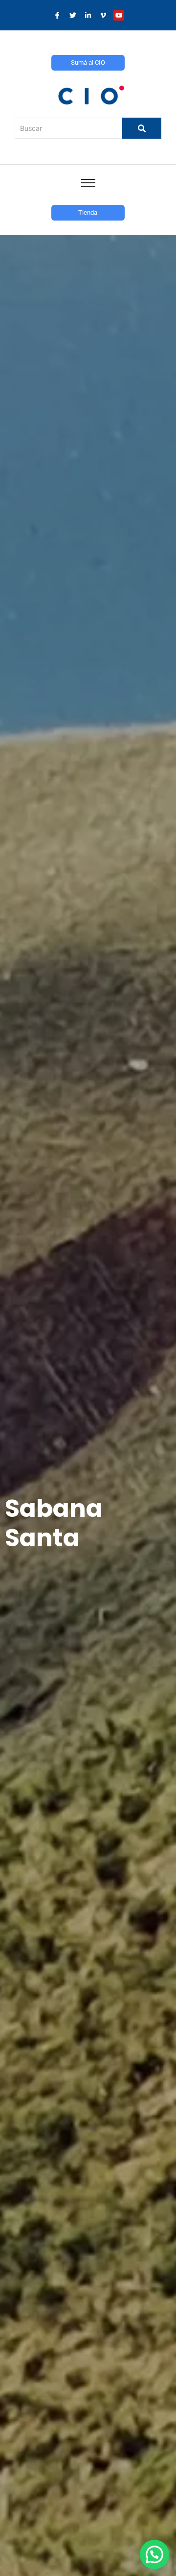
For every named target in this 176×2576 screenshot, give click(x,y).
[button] (154, 2554)
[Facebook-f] (57, 15)
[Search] (142, 128)
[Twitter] (72, 15)
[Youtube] (119, 15)
